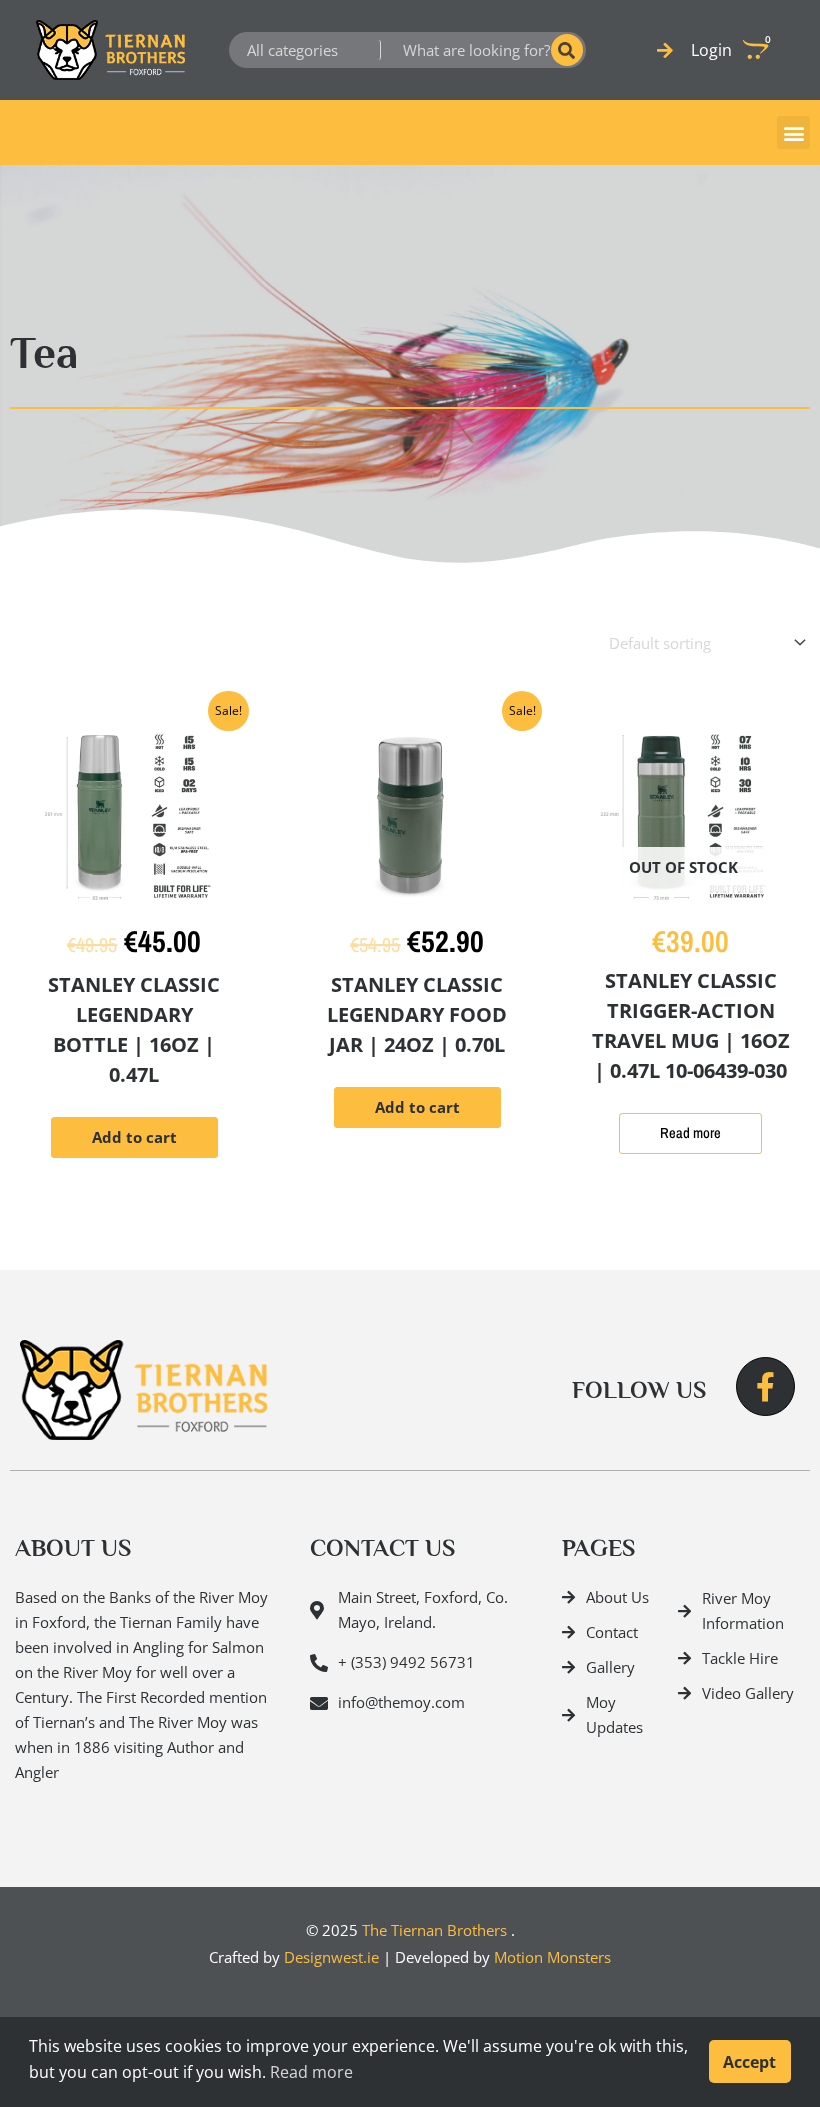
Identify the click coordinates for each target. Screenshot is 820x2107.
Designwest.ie (331, 1957)
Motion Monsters (552, 1957)
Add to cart (134, 1137)
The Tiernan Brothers (434, 1930)
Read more (690, 1133)
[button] (793, 132)
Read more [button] (311, 2072)
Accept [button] (749, 2062)
